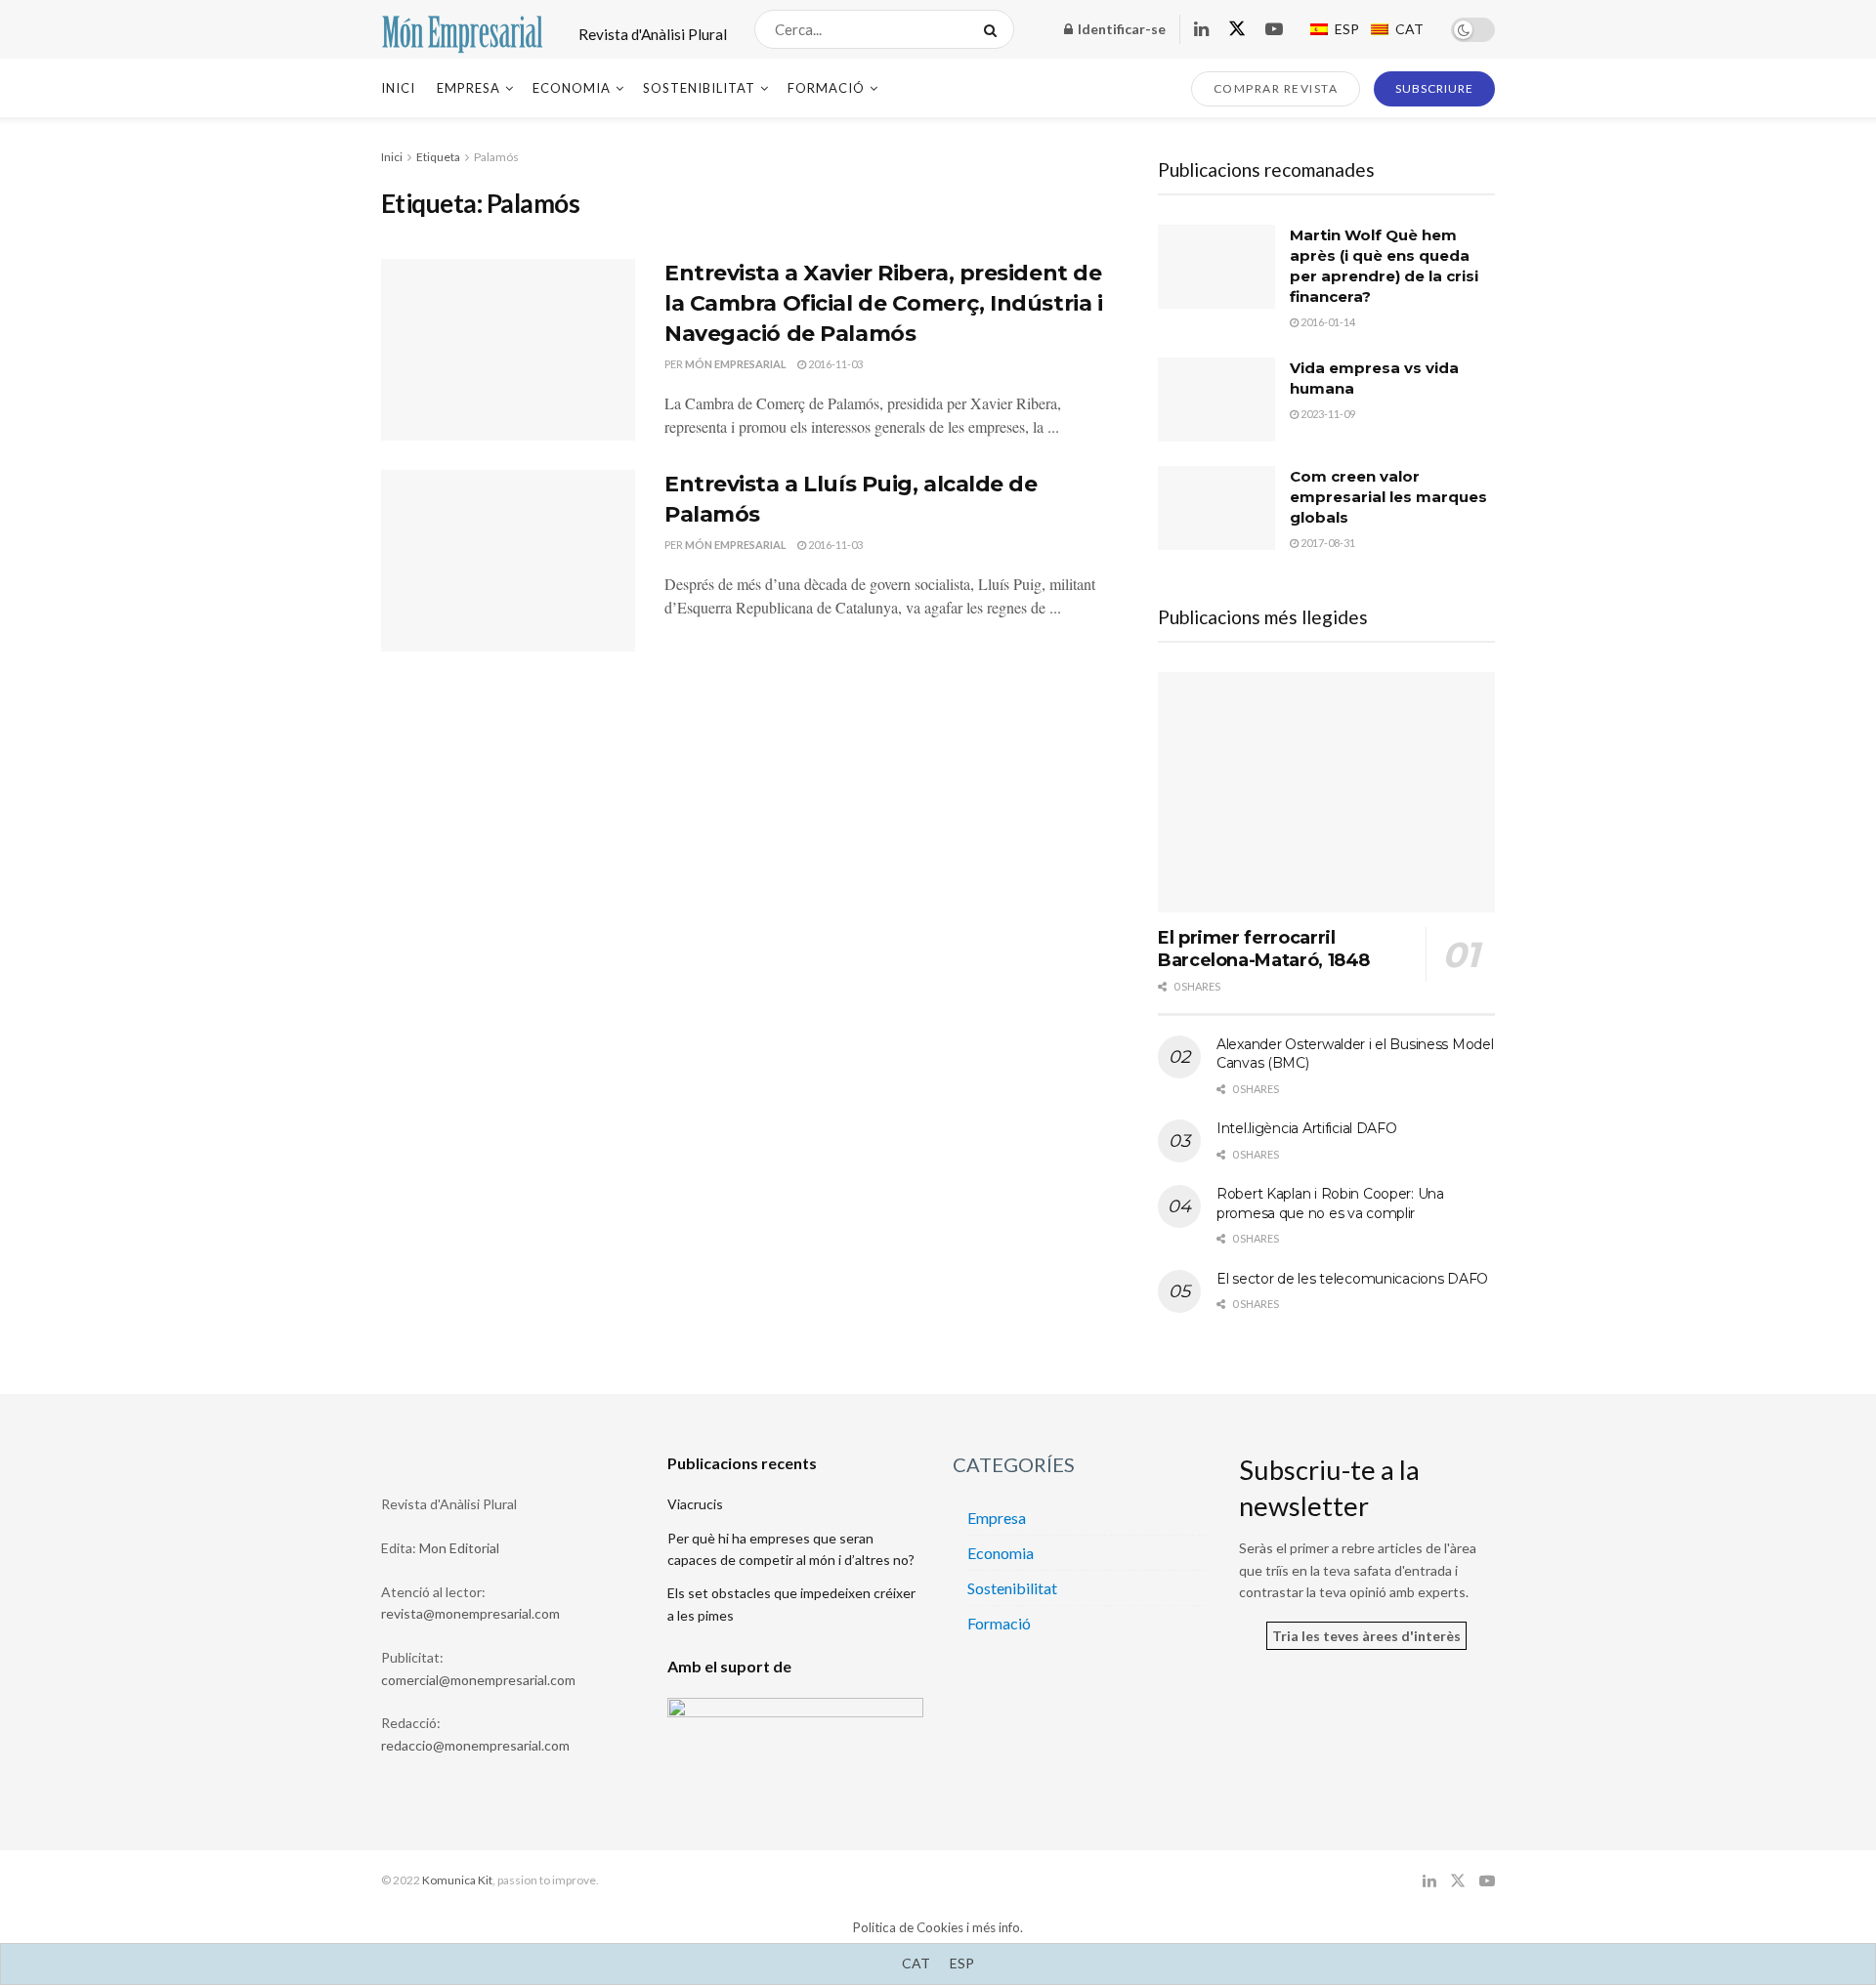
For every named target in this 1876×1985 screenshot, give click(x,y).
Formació (826, 88)
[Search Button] (994, 29)
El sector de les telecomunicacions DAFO (1352, 1279)
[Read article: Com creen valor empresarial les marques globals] (1216, 508)
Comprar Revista (1276, 88)
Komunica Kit (457, 1880)
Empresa (469, 88)
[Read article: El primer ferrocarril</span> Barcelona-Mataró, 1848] (1326, 793)
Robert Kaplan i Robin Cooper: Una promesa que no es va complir (1330, 1204)
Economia (572, 88)
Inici (398, 88)
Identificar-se (1120, 29)
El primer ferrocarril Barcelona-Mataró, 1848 (1264, 949)
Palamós (496, 157)
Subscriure (1434, 88)
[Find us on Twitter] (1237, 29)
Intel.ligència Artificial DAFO (1307, 1128)
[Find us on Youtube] (1274, 30)
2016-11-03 (834, 364)
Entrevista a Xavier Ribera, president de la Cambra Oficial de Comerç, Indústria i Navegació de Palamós (883, 303)
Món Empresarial (736, 364)
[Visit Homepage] (463, 29)
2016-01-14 (1327, 322)
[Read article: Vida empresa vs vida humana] (1216, 400)
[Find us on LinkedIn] (1201, 30)
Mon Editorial (459, 1548)
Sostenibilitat (699, 88)
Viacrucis (695, 1504)
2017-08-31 (1327, 543)
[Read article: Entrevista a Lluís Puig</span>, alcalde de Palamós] (508, 561)
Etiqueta (438, 157)
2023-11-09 (1327, 414)
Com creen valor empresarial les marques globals (1388, 497)
